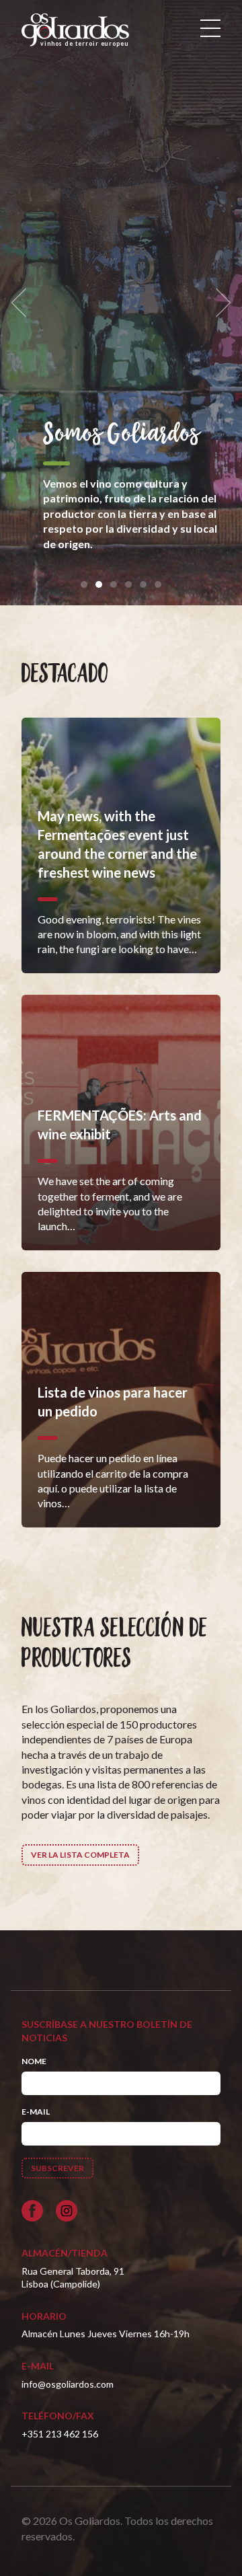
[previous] (23, 303)
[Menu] (210, 28)
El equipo (87, 434)
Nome (34, 2061)
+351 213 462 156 (60, 2434)
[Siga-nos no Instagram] (67, 2211)
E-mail (36, 2112)
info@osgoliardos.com (68, 2384)
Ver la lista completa (80, 1855)
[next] (219, 303)
